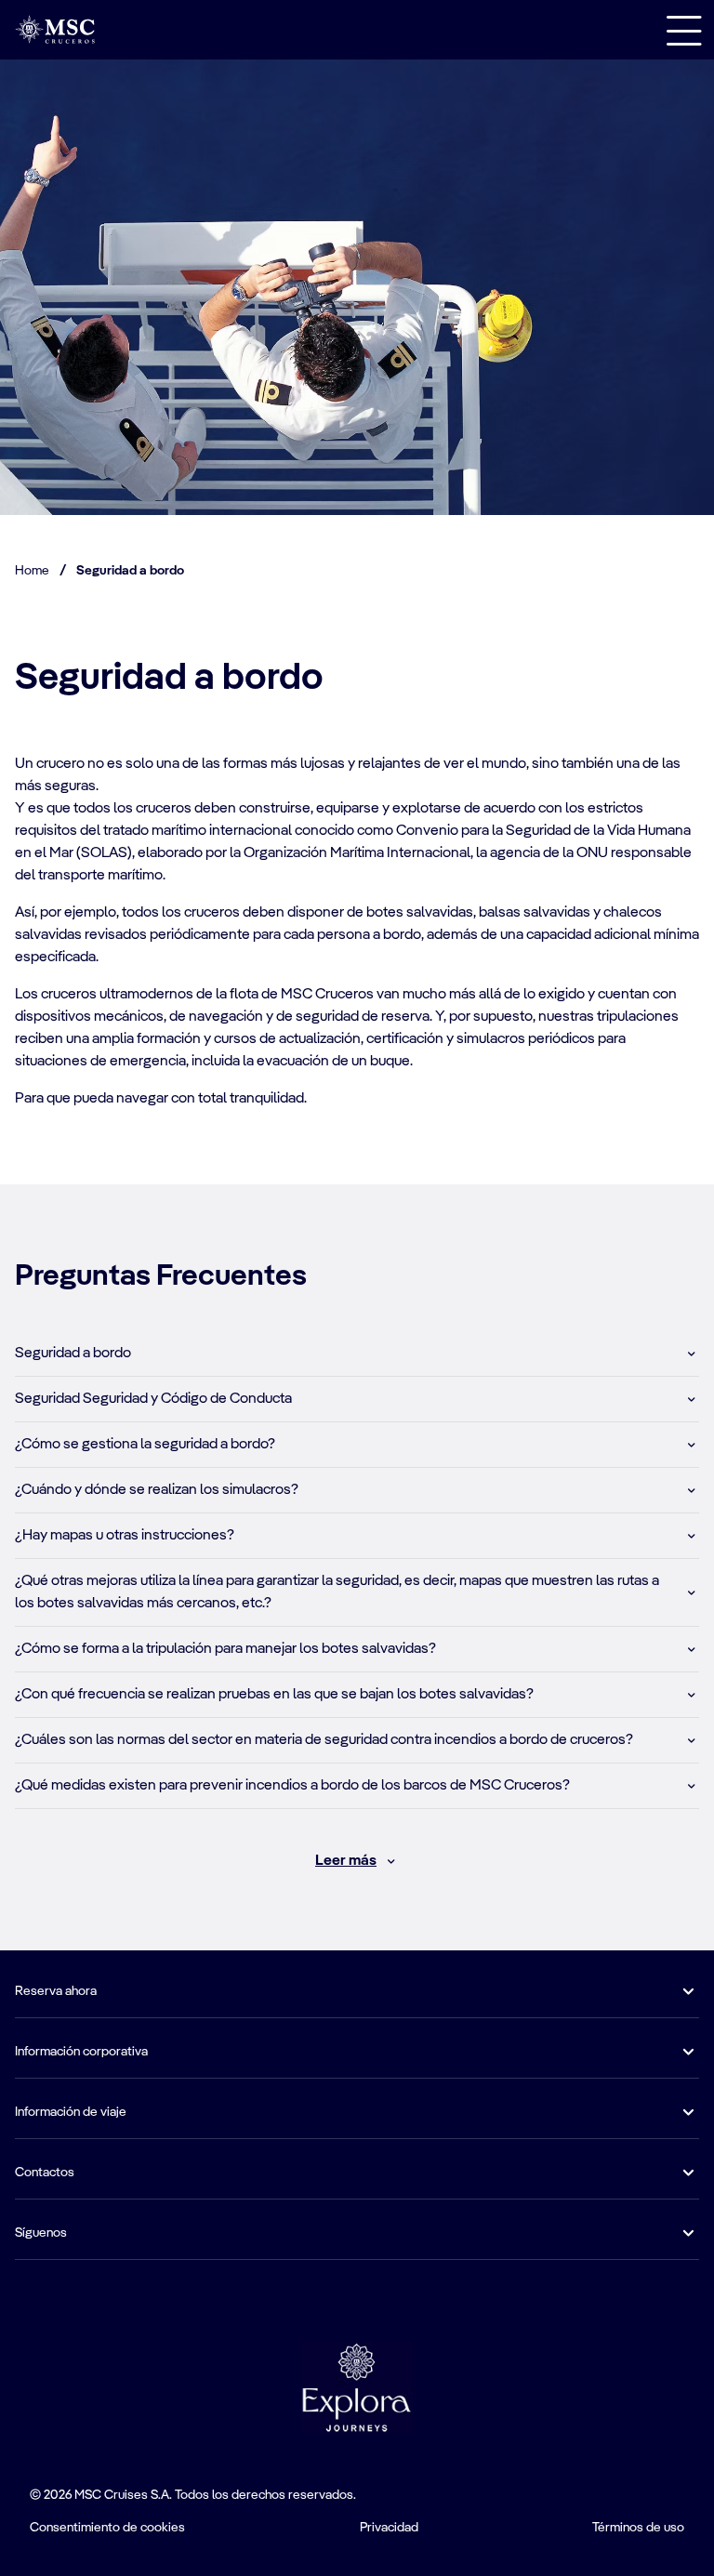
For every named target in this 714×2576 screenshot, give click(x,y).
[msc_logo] (55, 29)
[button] (357, 1354)
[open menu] (684, 30)
